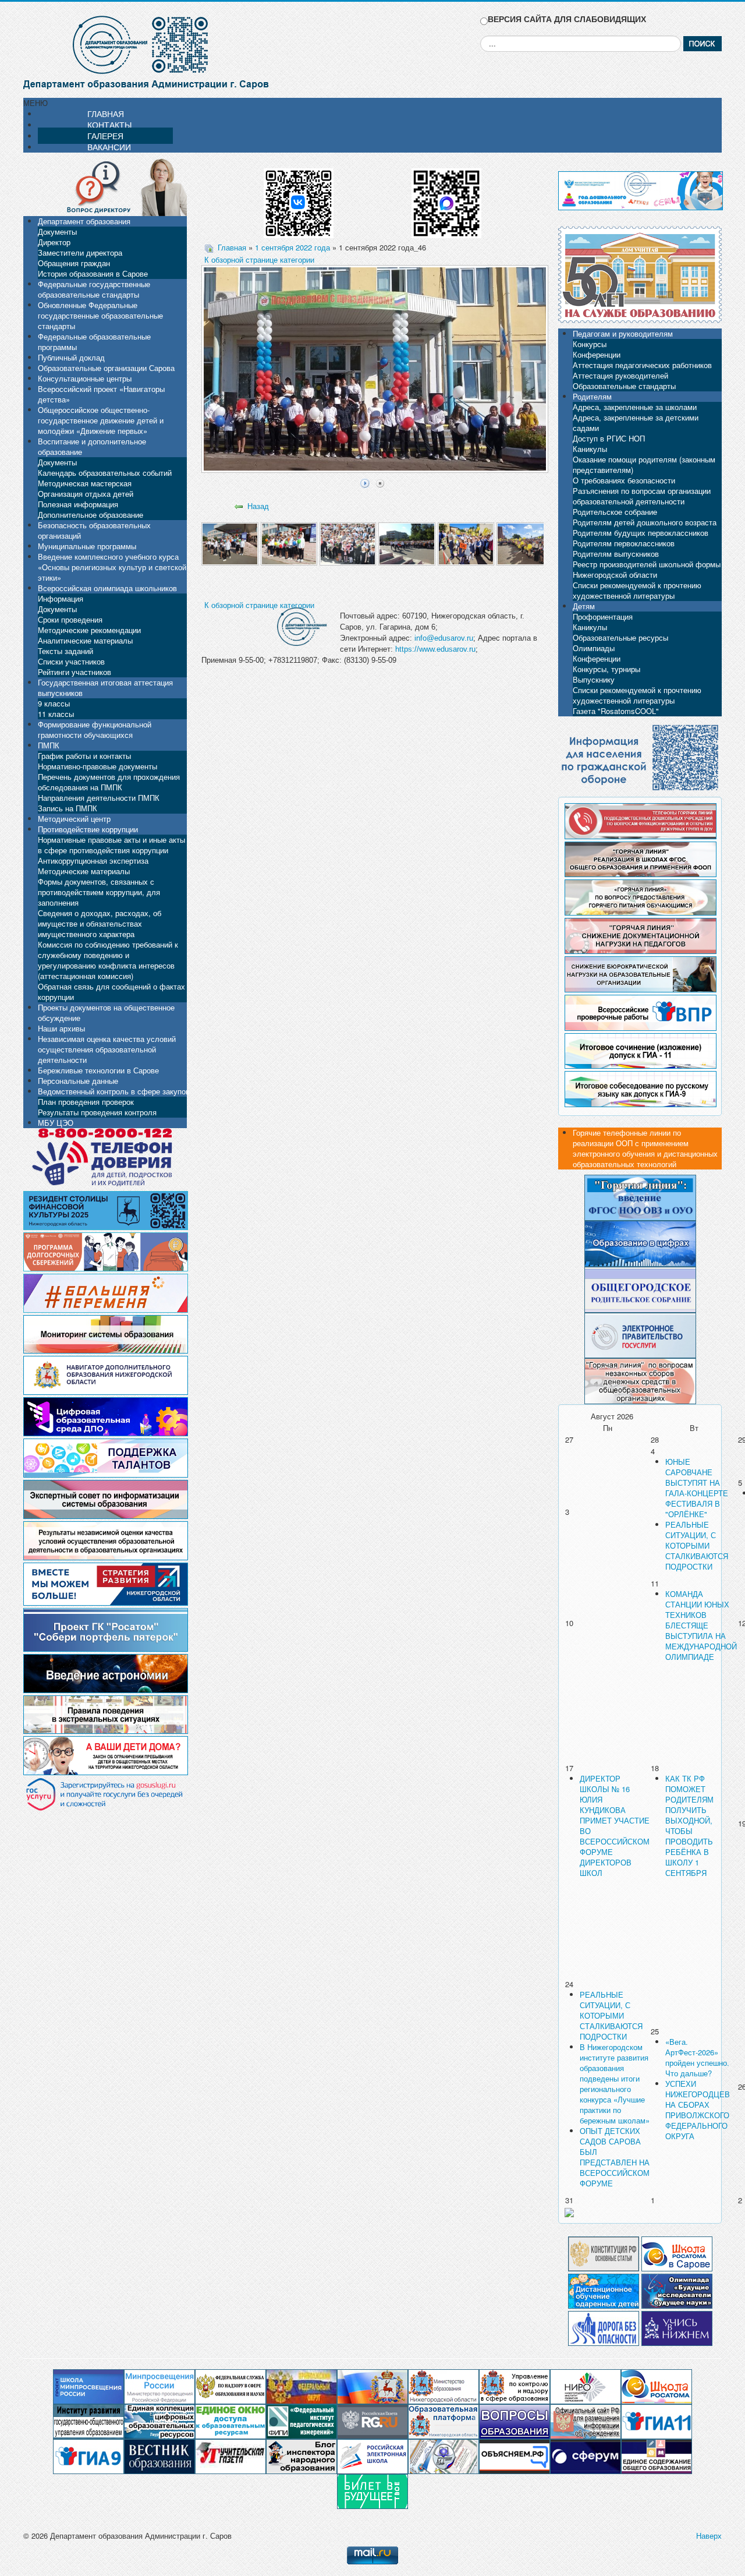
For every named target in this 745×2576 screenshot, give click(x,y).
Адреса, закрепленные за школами (635, 407)
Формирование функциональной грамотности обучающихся (95, 729)
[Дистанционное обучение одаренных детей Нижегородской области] (604, 2290)
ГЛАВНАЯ (106, 114)
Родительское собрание (615, 512)
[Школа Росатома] (677, 2252)
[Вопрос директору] (105, 186)
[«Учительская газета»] (230, 2456)
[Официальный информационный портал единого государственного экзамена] (657, 2421)
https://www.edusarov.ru (435, 649)
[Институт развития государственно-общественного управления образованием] (88, 2421)
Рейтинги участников (74, 672)
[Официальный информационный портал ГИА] (88, 2456)
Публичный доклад (71, 357)
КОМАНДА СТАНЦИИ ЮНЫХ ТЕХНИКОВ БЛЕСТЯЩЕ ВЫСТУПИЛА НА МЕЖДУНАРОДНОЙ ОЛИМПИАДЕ (701, 1625)
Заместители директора (80, 252)
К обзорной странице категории (259, 259)
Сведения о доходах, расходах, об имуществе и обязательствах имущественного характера (100, 923)
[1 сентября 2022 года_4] (407, 543)
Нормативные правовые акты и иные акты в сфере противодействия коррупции (111, 845)
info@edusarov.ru (444, 638)
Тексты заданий (65, 651)
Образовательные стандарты (624, 386)
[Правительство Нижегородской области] (372, 2386)
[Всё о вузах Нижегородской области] (677, 2327)
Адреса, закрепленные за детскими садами (636, 423)
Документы (57, 232)
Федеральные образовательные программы (94, 342)
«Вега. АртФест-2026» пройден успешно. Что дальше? (697, 2057)
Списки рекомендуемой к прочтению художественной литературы (637, 590)
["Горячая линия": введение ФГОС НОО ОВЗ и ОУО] (640, 1197)
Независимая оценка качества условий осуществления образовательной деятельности (107, 1049)
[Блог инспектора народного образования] (301, 2456)
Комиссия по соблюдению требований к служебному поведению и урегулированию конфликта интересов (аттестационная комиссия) (108, 960)
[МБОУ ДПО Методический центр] (444, 2456)
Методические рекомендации (89, 630)
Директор (54, 242)
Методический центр (74, 819)
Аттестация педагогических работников (642, 365)
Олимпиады (594, 648)
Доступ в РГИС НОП (609, 438)
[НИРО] (586, 2386)
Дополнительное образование (91, 515)
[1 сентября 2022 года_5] (466, 543)
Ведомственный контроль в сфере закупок (113, 1091)
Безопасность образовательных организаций (94, 530)
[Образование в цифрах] (640, 1243)
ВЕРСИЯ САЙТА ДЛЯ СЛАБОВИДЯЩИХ (567, 19)
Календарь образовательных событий (105, 473)
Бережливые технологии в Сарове (98, 1070)
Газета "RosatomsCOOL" (616, 711)
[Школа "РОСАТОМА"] (657, 2386)
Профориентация (603, 616)
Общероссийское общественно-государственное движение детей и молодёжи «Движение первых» (101, 420)
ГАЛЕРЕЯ (105, 136)
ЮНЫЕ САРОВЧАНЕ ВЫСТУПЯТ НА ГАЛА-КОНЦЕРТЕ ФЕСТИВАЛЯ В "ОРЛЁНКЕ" (697, 1488)
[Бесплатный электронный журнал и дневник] (444, 2421)
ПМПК (49, 745)
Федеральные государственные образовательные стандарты (94, 289)
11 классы (56, 714)
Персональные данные (78, 1081)
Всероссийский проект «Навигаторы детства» (101, 394)
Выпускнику (594, 679)
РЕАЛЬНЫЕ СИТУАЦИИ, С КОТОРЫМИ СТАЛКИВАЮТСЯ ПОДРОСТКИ (697, 1545)
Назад (258, 506)
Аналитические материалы (85, 640)
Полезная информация (78, 504)
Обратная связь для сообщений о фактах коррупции (111, 992)
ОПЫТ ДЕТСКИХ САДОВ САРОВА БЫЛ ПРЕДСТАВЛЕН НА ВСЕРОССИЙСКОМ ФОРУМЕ (615, 2157)
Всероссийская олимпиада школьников (107, 588)
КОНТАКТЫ (109, 125)
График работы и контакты (84, 756)
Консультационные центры (85, 378)
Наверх (709, 2536)
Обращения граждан (74, 263)
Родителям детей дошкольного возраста (645, 522)
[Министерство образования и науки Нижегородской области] (444, 2386)
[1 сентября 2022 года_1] (230, 543)
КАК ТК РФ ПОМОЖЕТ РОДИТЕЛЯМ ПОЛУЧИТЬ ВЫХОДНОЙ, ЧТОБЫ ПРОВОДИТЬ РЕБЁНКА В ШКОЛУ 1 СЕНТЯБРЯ (689, 1826)
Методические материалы (84, 871)
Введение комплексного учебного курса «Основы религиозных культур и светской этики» (112, 567)
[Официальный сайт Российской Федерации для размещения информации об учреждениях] (586, 2421)
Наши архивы (61, 1028)
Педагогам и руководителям (623, 333)
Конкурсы (590, 344)
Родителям (592, 396)
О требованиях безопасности (624, 480)
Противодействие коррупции (88, 829)
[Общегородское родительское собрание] (640, 1289)
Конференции (597, 354)
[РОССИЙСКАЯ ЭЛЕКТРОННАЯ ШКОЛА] (372, 2456)
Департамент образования (84, 221)
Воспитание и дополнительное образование (92, 446)
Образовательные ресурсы (620, 637)
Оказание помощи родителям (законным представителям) (644, 464)
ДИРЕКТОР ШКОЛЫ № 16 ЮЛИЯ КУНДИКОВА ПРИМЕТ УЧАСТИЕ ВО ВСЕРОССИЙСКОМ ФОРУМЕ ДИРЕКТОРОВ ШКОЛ (615, 1826)
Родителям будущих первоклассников (641, 533)
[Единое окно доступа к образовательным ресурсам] (230, 2421)
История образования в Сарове (93, 273)
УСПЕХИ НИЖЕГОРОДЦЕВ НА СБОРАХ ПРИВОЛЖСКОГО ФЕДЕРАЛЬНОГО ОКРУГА (698, 2110)
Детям (584, 606)
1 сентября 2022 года (292, 247)
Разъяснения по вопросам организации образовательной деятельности (642, 496)
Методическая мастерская (85, 483)
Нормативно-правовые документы (97, 766)
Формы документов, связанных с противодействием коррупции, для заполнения (99, 892)
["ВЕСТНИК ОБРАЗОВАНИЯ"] (159, 2456)
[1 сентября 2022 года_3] (348, 543)
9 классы (54, 703)
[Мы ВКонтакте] (299, 199)
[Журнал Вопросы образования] (515, 2421)
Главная (232, 247)
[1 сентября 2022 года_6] (525, 543)
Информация (61, 598)
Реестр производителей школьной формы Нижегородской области (647, 569)
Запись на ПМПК (68, 808)
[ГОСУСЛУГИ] (640, 1334)
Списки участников (71, 661)
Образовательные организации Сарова (106, 368)
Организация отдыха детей (86, 494)
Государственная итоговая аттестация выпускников (105, 688)
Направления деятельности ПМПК (99, 798)
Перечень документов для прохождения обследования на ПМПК (109, 782)
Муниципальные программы (87, 546)
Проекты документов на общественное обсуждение (106, 1013)
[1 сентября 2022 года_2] (289, 543)
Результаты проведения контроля (97, 1112)
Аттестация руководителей (620, 375)
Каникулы (590, 449)
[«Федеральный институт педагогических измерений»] (301, 2421)
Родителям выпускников (616, 554)
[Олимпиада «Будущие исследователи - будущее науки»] (677, 2290)
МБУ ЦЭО (56, 1123)
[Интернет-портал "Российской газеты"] (372, 2421)
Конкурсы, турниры (606, 669)
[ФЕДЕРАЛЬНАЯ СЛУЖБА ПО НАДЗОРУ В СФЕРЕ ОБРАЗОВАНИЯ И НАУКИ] (230, 2386)
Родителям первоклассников (624, 543)
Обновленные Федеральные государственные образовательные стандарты (100, 315)
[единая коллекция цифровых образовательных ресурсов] (159, 2421)
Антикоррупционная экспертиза (93, 861)
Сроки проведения (70, 619)
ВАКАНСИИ (109, 147)
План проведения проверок (86, 1102)
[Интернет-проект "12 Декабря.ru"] (604, 2252)
